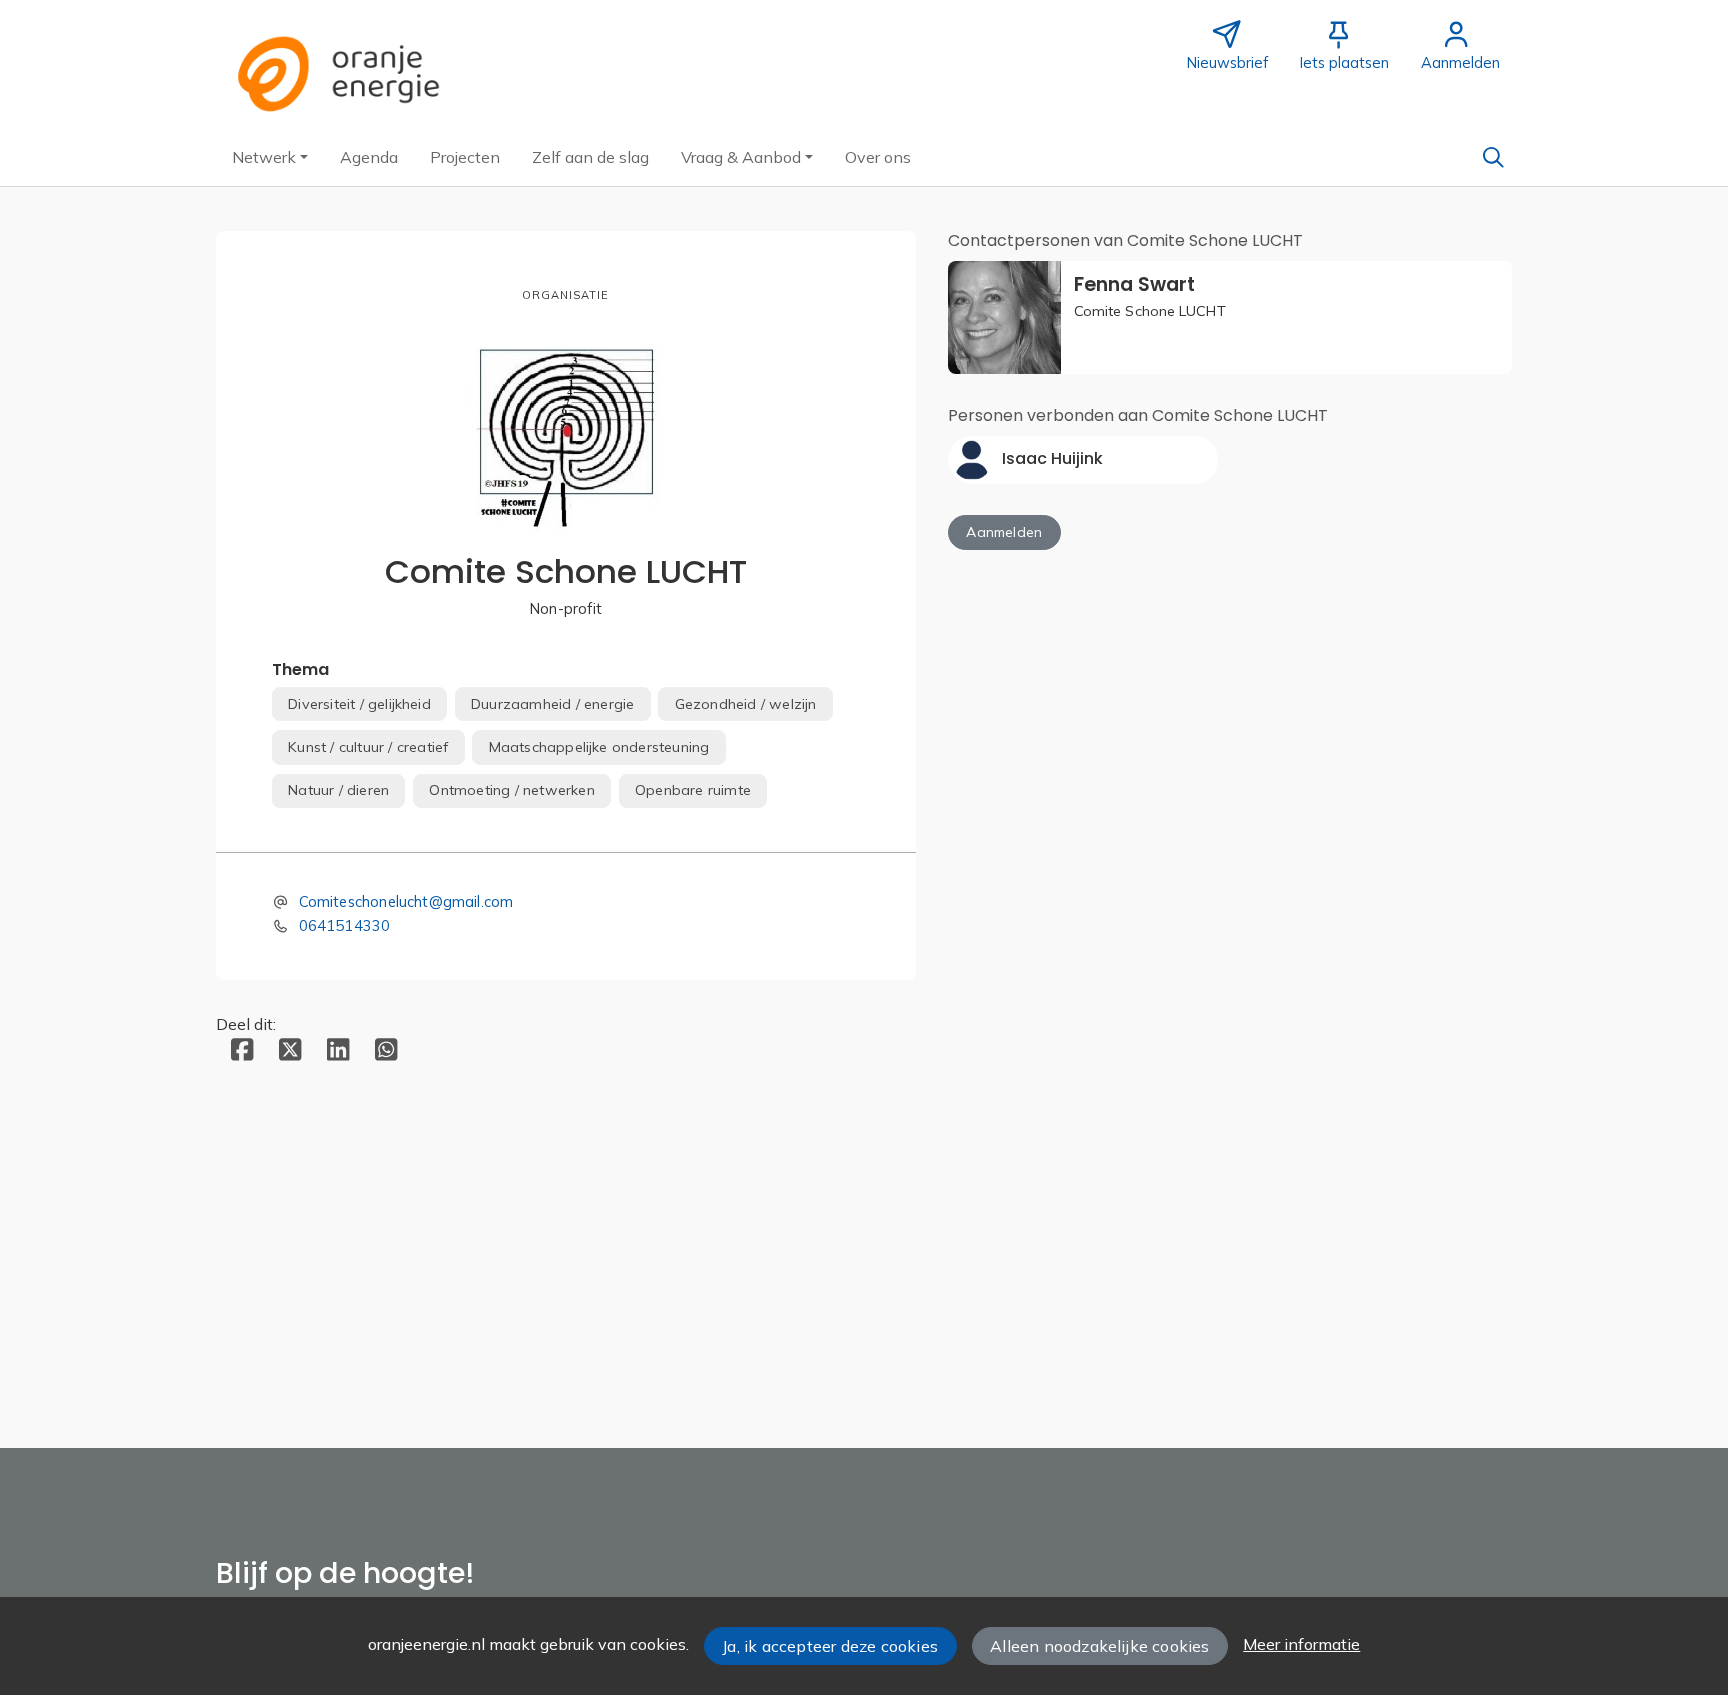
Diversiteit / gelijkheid (359, 704)
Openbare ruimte (693, 790)
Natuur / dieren (338, 790)
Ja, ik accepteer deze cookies (830, 1646)
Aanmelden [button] (1004, 532)
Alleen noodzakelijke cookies (1099, 1646)
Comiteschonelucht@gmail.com (406, 901)
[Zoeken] (1493, 157)
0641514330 (345, 925)
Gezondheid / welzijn (746, 704)
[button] (270, 157)
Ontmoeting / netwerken (511, 790)
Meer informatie (1301, 1644)
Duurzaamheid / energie (552, 704)
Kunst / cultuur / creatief (368, 747)
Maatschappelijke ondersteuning (599, 747)
